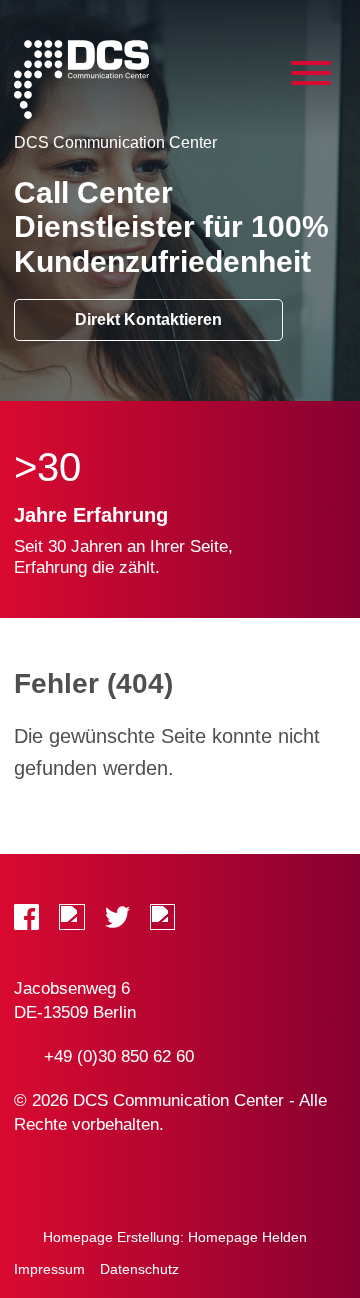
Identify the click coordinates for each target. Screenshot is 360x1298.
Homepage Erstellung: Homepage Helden (173, 1237)
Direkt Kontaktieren (148, 319)
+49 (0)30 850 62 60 (119, 1056)
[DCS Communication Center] (81, 80)
